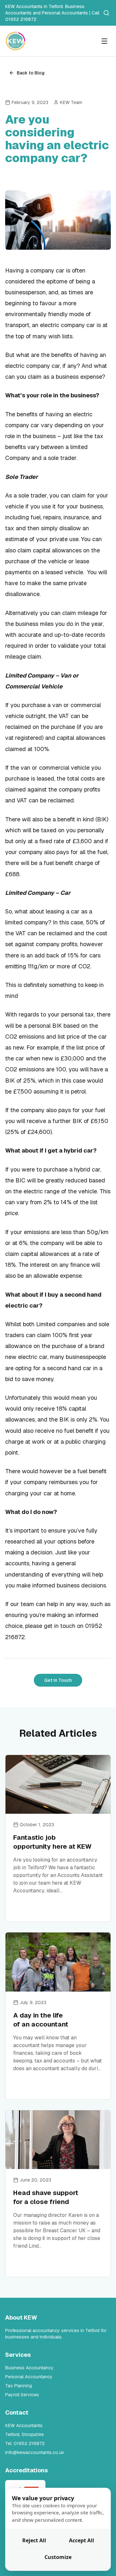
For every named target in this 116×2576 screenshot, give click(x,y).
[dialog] (58, 2529)
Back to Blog (31, 73)
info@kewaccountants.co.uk (35, 2452)
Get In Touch (58, 1680)
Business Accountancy (29, 2368)
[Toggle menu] (104, 41)
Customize (58, 2557)
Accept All (82, 2540)
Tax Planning (19, 2386)
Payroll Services (22, 2395)
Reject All (34, 2540)
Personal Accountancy (29, 2377)
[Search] (106, 13)
